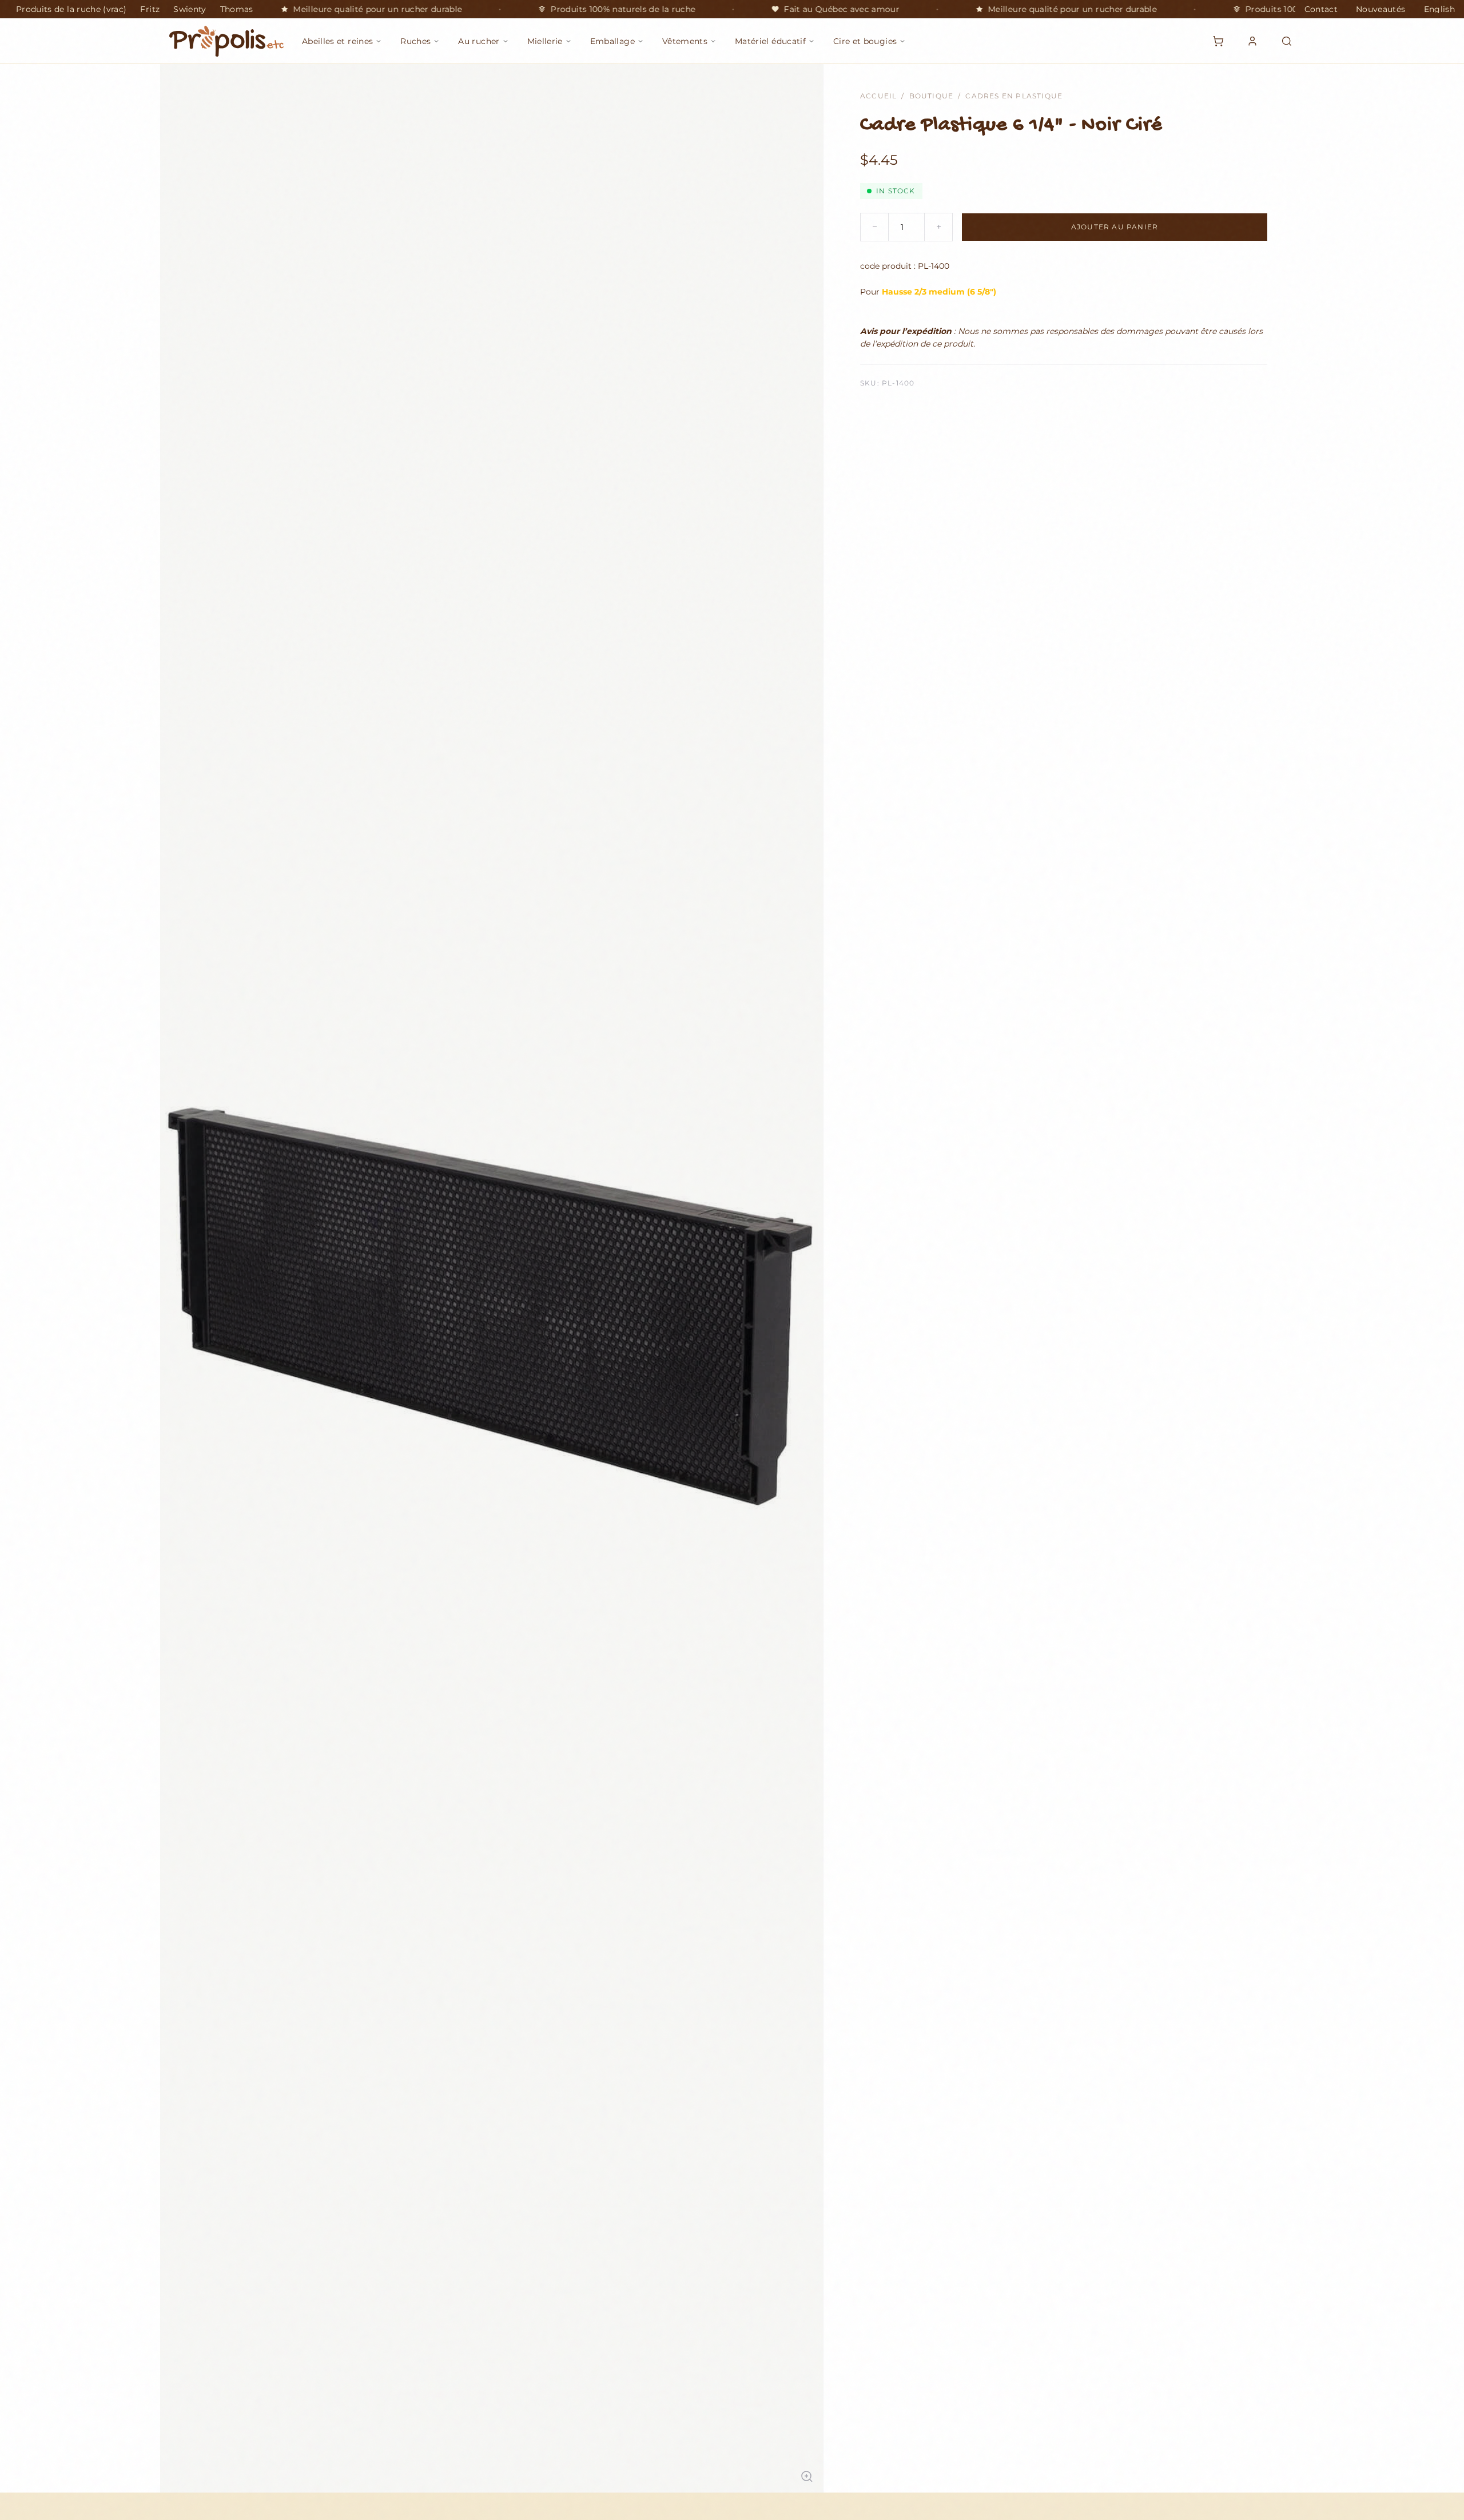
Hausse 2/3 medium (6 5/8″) (939, 292)
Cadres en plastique (1014, 96)
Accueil (878, 96)
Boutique (932, 96)
